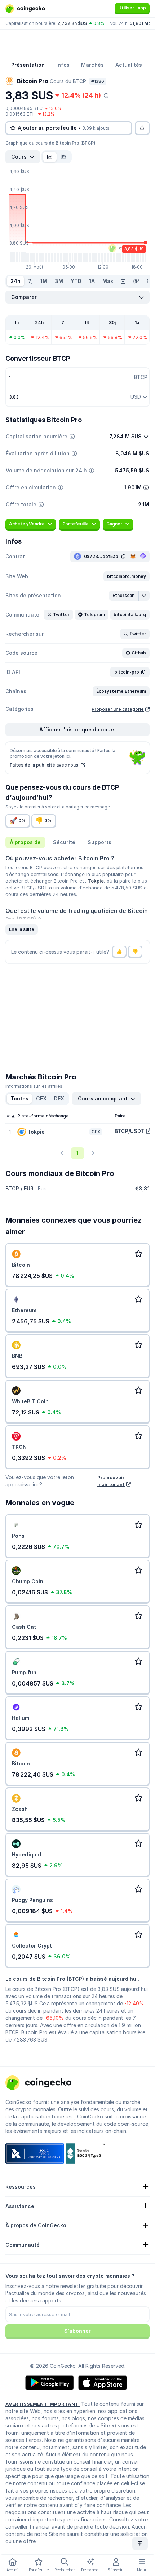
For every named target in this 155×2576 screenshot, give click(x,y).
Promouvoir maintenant (111, 1481)
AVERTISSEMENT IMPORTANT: (43, 2404)
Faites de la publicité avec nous (45, 765)
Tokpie (96, 881)
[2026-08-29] (123, 281)
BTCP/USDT (130, 1131)
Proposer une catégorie (118, 709)
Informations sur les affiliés (34, 1086)
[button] (127, 576)
